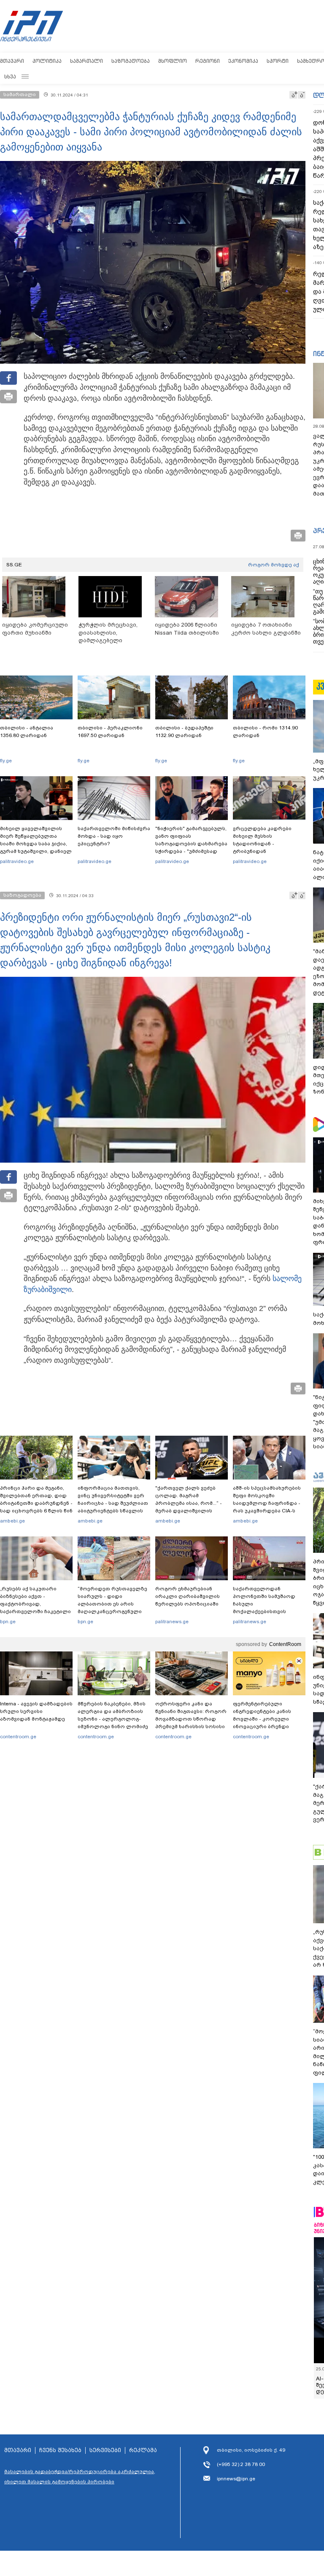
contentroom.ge (18, 1737)
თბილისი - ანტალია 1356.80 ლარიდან (27, 732)
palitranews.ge (172, 1622)
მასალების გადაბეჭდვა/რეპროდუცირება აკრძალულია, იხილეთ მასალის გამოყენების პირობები (80, 2477)
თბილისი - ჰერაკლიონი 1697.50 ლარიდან (110, 732)
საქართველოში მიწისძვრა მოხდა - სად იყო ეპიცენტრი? (114, 836)
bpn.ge (8, 1622)
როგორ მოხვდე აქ (274, 565)
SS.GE (14, 565)
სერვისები (105, 2450)
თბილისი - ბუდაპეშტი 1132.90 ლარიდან (184, 732)
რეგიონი (208, 61)
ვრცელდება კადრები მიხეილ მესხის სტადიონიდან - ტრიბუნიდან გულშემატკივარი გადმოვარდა (262, 847)
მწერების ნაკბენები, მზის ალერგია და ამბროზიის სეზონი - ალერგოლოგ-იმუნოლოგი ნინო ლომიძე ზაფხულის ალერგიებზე (113, 1719)
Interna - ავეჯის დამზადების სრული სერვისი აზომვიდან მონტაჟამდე (36, 1711)
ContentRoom (285, 1644)
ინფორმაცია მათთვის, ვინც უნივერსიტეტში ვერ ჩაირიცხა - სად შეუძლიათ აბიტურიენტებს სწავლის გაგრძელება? (113, 1503)
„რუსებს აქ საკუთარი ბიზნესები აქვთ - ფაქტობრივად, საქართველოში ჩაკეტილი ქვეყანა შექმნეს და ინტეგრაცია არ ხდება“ (35, 1608)
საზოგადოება (131, 61)
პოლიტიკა (47, 61)
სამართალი (86, 61)
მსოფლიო (173, 61)
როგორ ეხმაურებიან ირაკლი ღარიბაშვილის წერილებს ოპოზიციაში (188, 1596)
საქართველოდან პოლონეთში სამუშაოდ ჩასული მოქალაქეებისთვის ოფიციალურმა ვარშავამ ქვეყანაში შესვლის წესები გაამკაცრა (268, 1611)
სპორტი (278, 61)
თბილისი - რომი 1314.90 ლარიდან (265, 732)
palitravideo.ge (17, 861)
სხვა (10, 76)
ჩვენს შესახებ (60, 2450)
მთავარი (12, 61)
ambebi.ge (12, 1521)
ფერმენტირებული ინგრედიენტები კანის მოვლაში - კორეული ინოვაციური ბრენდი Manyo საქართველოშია (264, 1719)
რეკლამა (143, 2450)
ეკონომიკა (243, 61)
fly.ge (6, 761)
